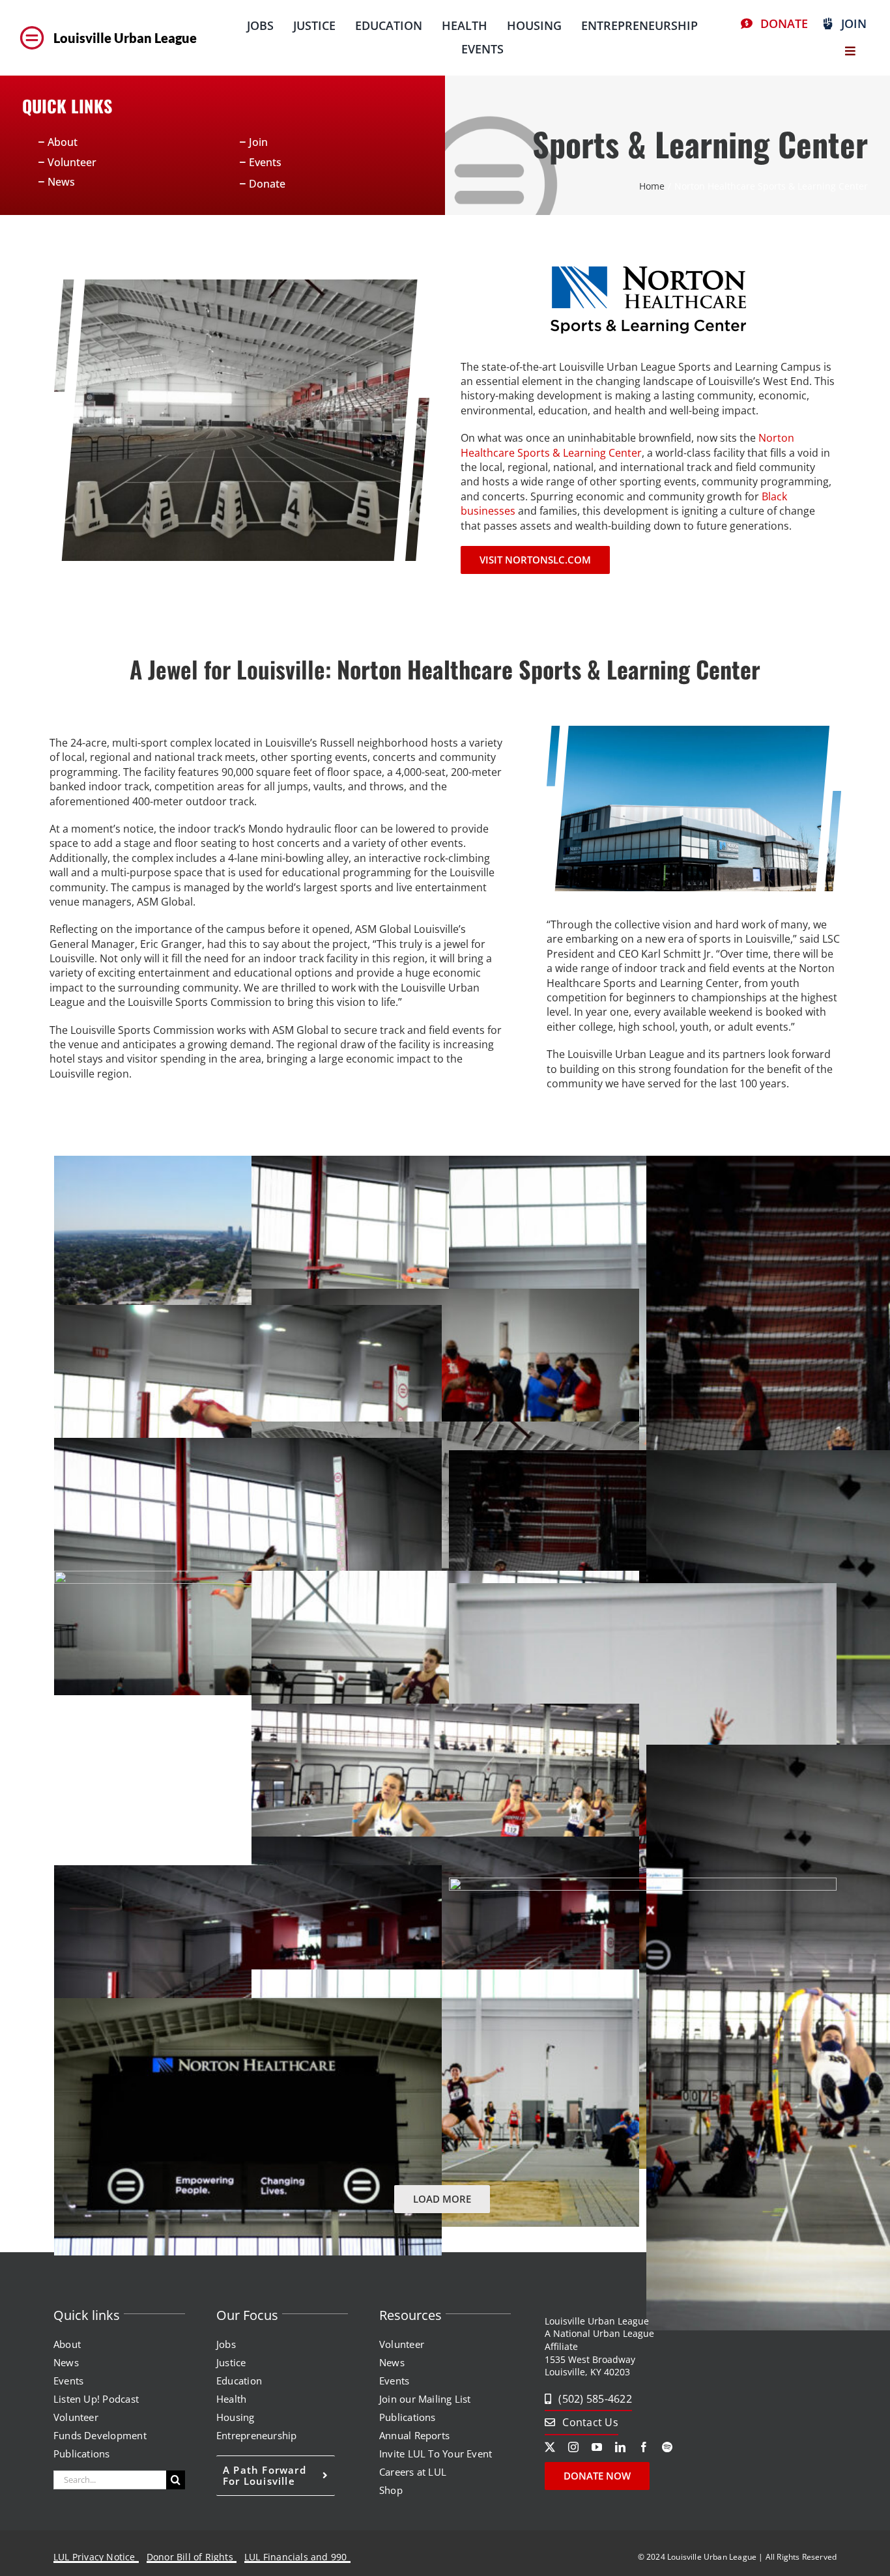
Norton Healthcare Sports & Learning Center (627, 445)
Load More (442, 2199)
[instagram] (573, 2447)
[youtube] (597, 2447)
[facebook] (644, 2447)
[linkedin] (620, 2447)
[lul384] (32, 27)
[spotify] (667, 2447)
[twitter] (550, 2447)
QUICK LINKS (67, 106)
